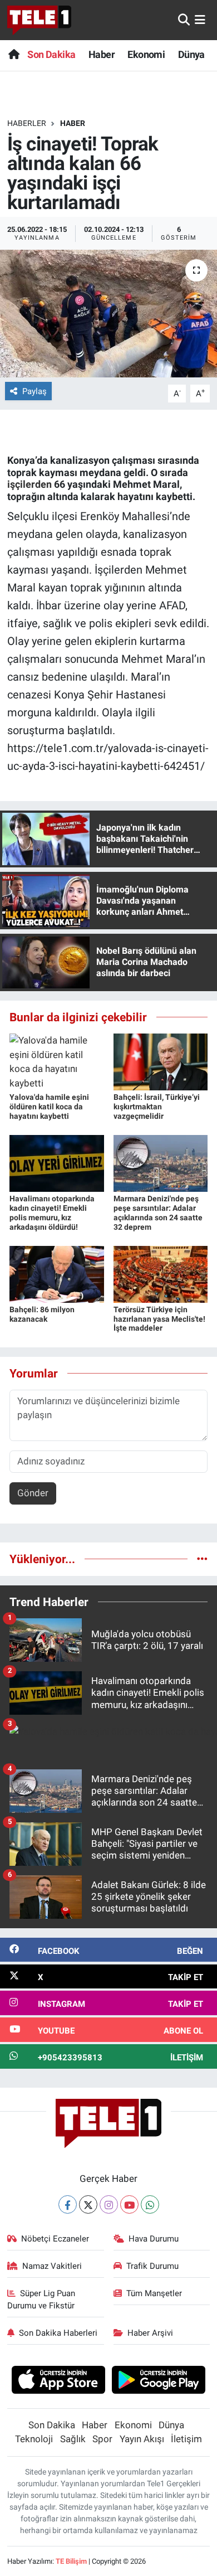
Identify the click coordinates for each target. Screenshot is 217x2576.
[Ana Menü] (200, 20)
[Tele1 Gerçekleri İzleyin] (39, 20)
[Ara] (184, 20)
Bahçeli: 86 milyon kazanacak (42, 1314)
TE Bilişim (71, 2561)
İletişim (186, 2439)
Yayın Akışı (142, 2439)
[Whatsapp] (150, 2204)
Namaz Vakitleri (52, 2266)
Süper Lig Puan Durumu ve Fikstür (41, 2300)
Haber (102, 54)
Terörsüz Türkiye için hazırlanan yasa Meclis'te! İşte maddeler (159, 1319)
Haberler (27, 123)
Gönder (33, 1493)
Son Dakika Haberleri (58, 2333)
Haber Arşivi (150, 2333)
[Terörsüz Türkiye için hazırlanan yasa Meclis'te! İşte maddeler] (161, 1273)
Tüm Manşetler (154, 2293)
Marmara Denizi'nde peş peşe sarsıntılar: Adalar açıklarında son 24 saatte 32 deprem (158, 1212)
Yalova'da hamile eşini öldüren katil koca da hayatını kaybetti (49, 1107)
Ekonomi (146, 54)
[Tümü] (202, 1559)
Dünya (191, 54)
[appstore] (58, 2381)
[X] (88, 2204)
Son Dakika (51, 54)
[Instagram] (109, 2204)
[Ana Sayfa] (14, 54)
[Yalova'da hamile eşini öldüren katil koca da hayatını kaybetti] (57, 1061)
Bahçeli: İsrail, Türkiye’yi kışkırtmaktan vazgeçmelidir (157, 1107)
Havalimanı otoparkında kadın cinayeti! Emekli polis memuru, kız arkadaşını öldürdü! (52, 1212)
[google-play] (159, 2381)
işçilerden (29, 484)
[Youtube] (129, 2204)
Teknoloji (34, 2439)
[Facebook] (68, 2204)
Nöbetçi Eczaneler (55, 2239)
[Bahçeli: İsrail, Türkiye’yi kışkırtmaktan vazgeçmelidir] (161, 1061)
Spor (102, 2439)
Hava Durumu (154, 2239)
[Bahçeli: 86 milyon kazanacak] (57, 1273)
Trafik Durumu (152, 2266)
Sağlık (73, 2439)
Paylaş (34, 391)
